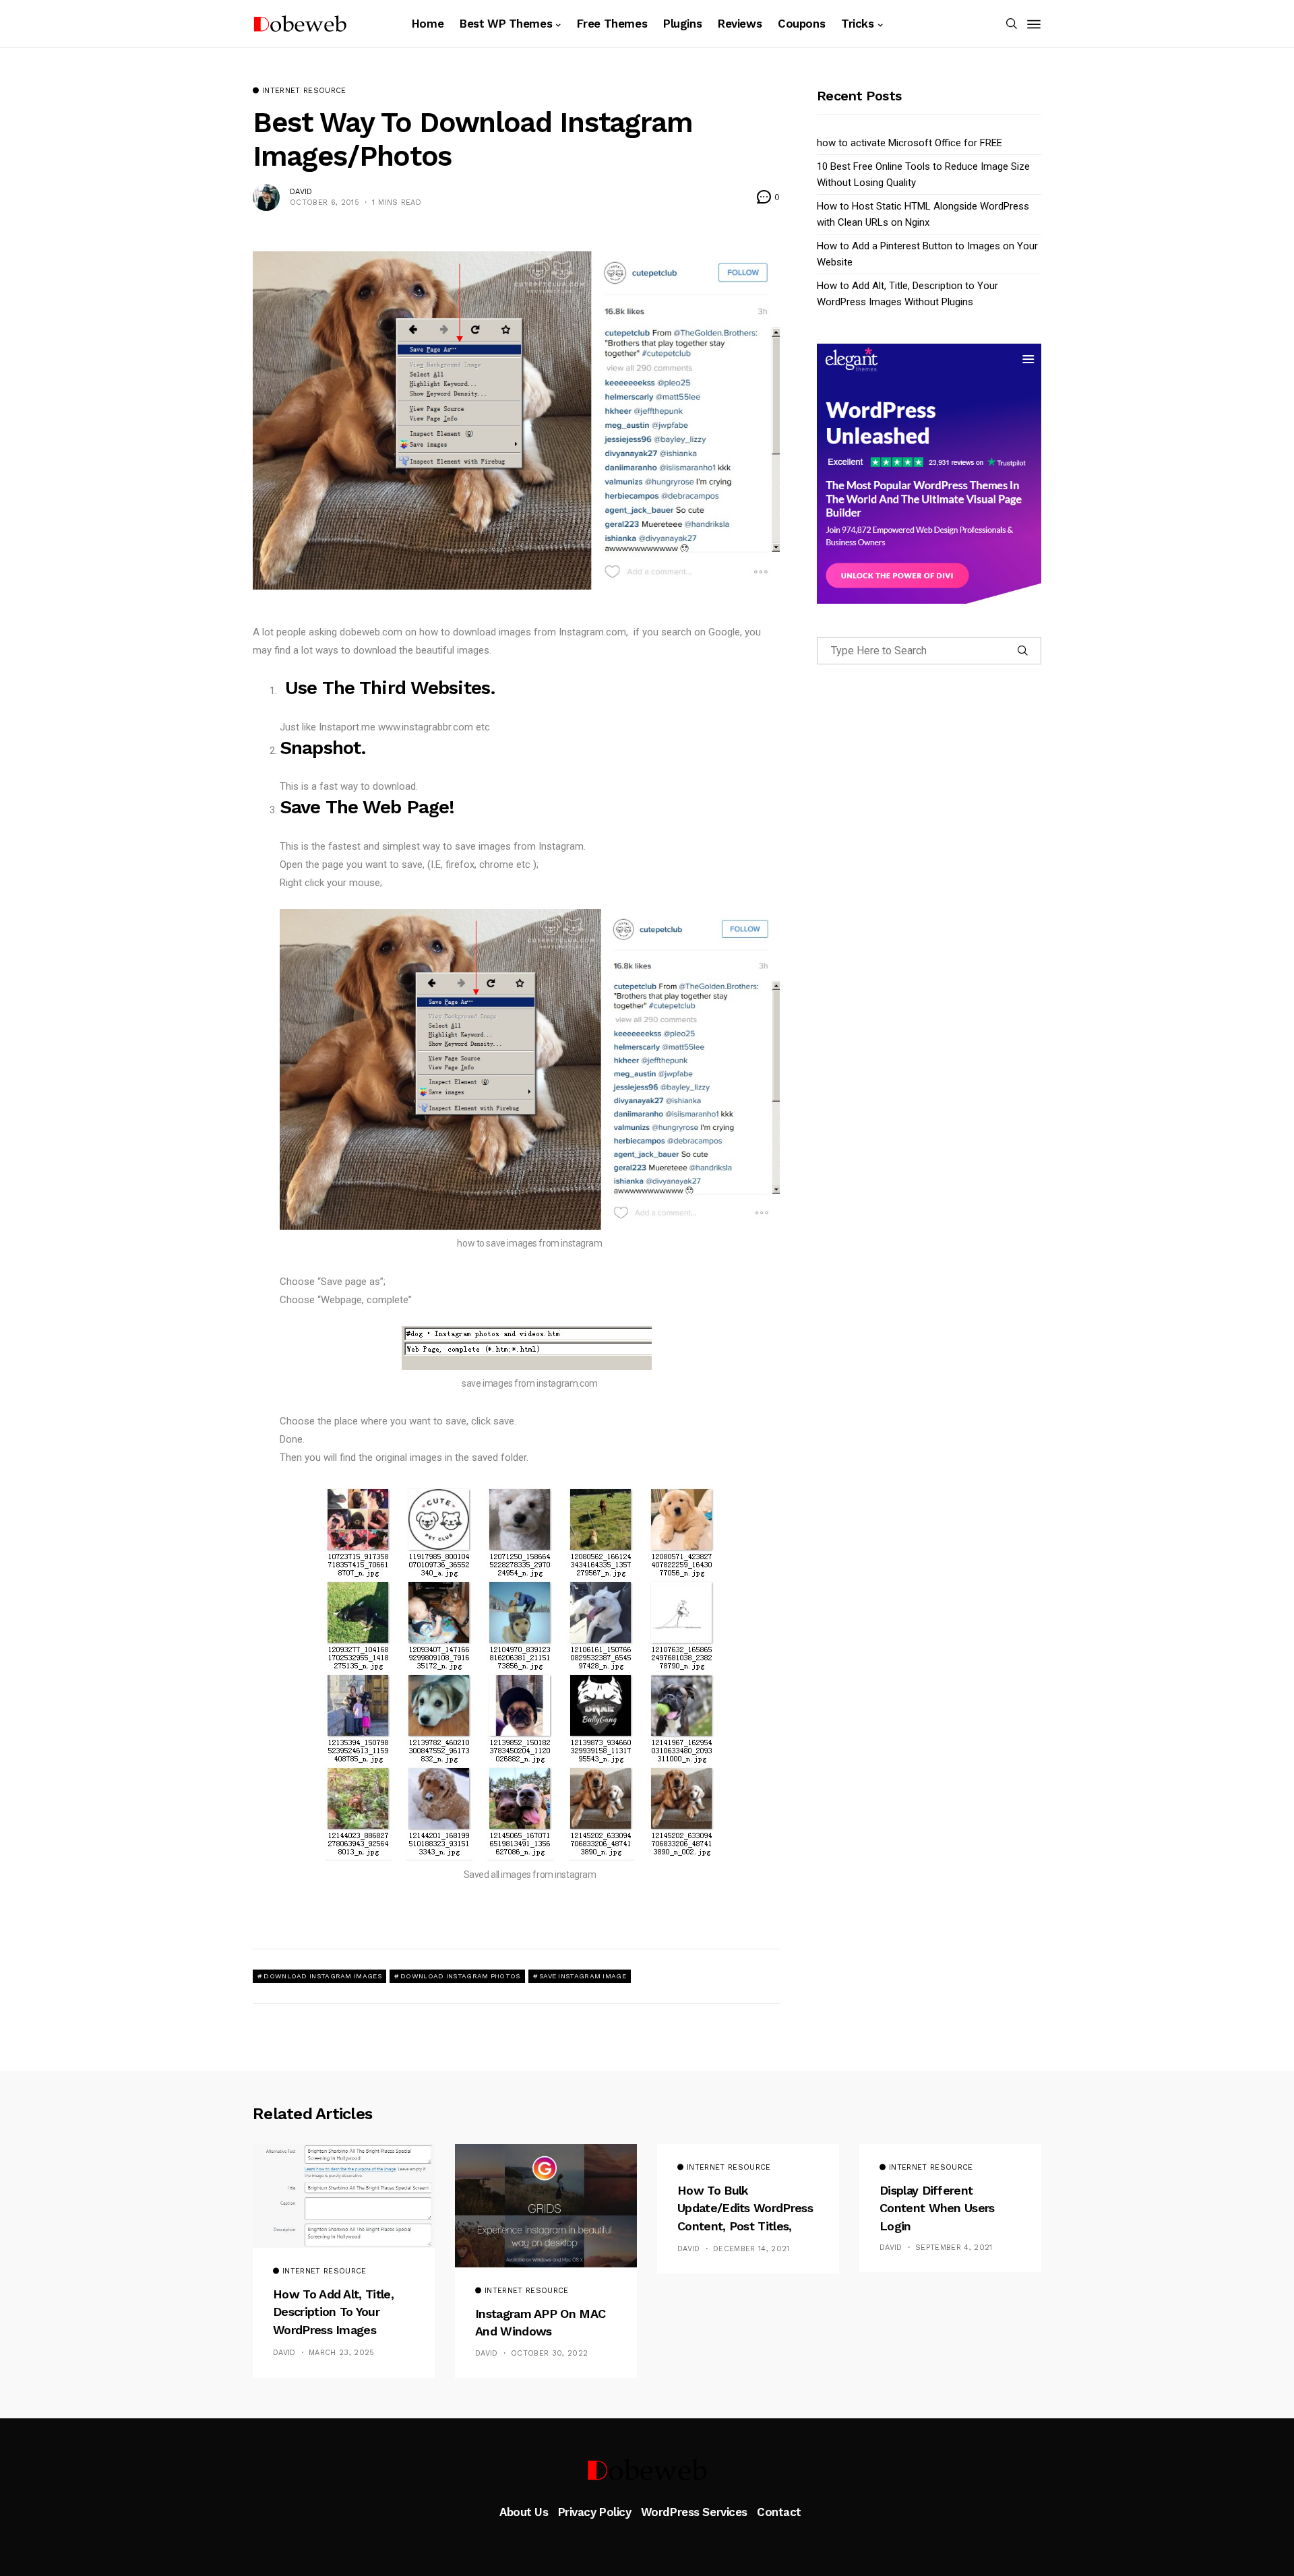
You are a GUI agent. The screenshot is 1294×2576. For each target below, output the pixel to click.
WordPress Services (694, 2512)
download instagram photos (460, 1976)
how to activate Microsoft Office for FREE (910, 143)
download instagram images (322, 1976)
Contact (779, 2512)
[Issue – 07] (647, 2470)
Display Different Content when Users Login (937, 2208)
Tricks (857, 24)
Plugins (682, 24)
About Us (524, 2512)
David (301, 192)
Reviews (740, 24)
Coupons (801, 24)
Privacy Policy (595, 2512)
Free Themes (612, 24)
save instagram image (583, 1976)
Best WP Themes (506, 24)
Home (428, 24)
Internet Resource (304, 91)
